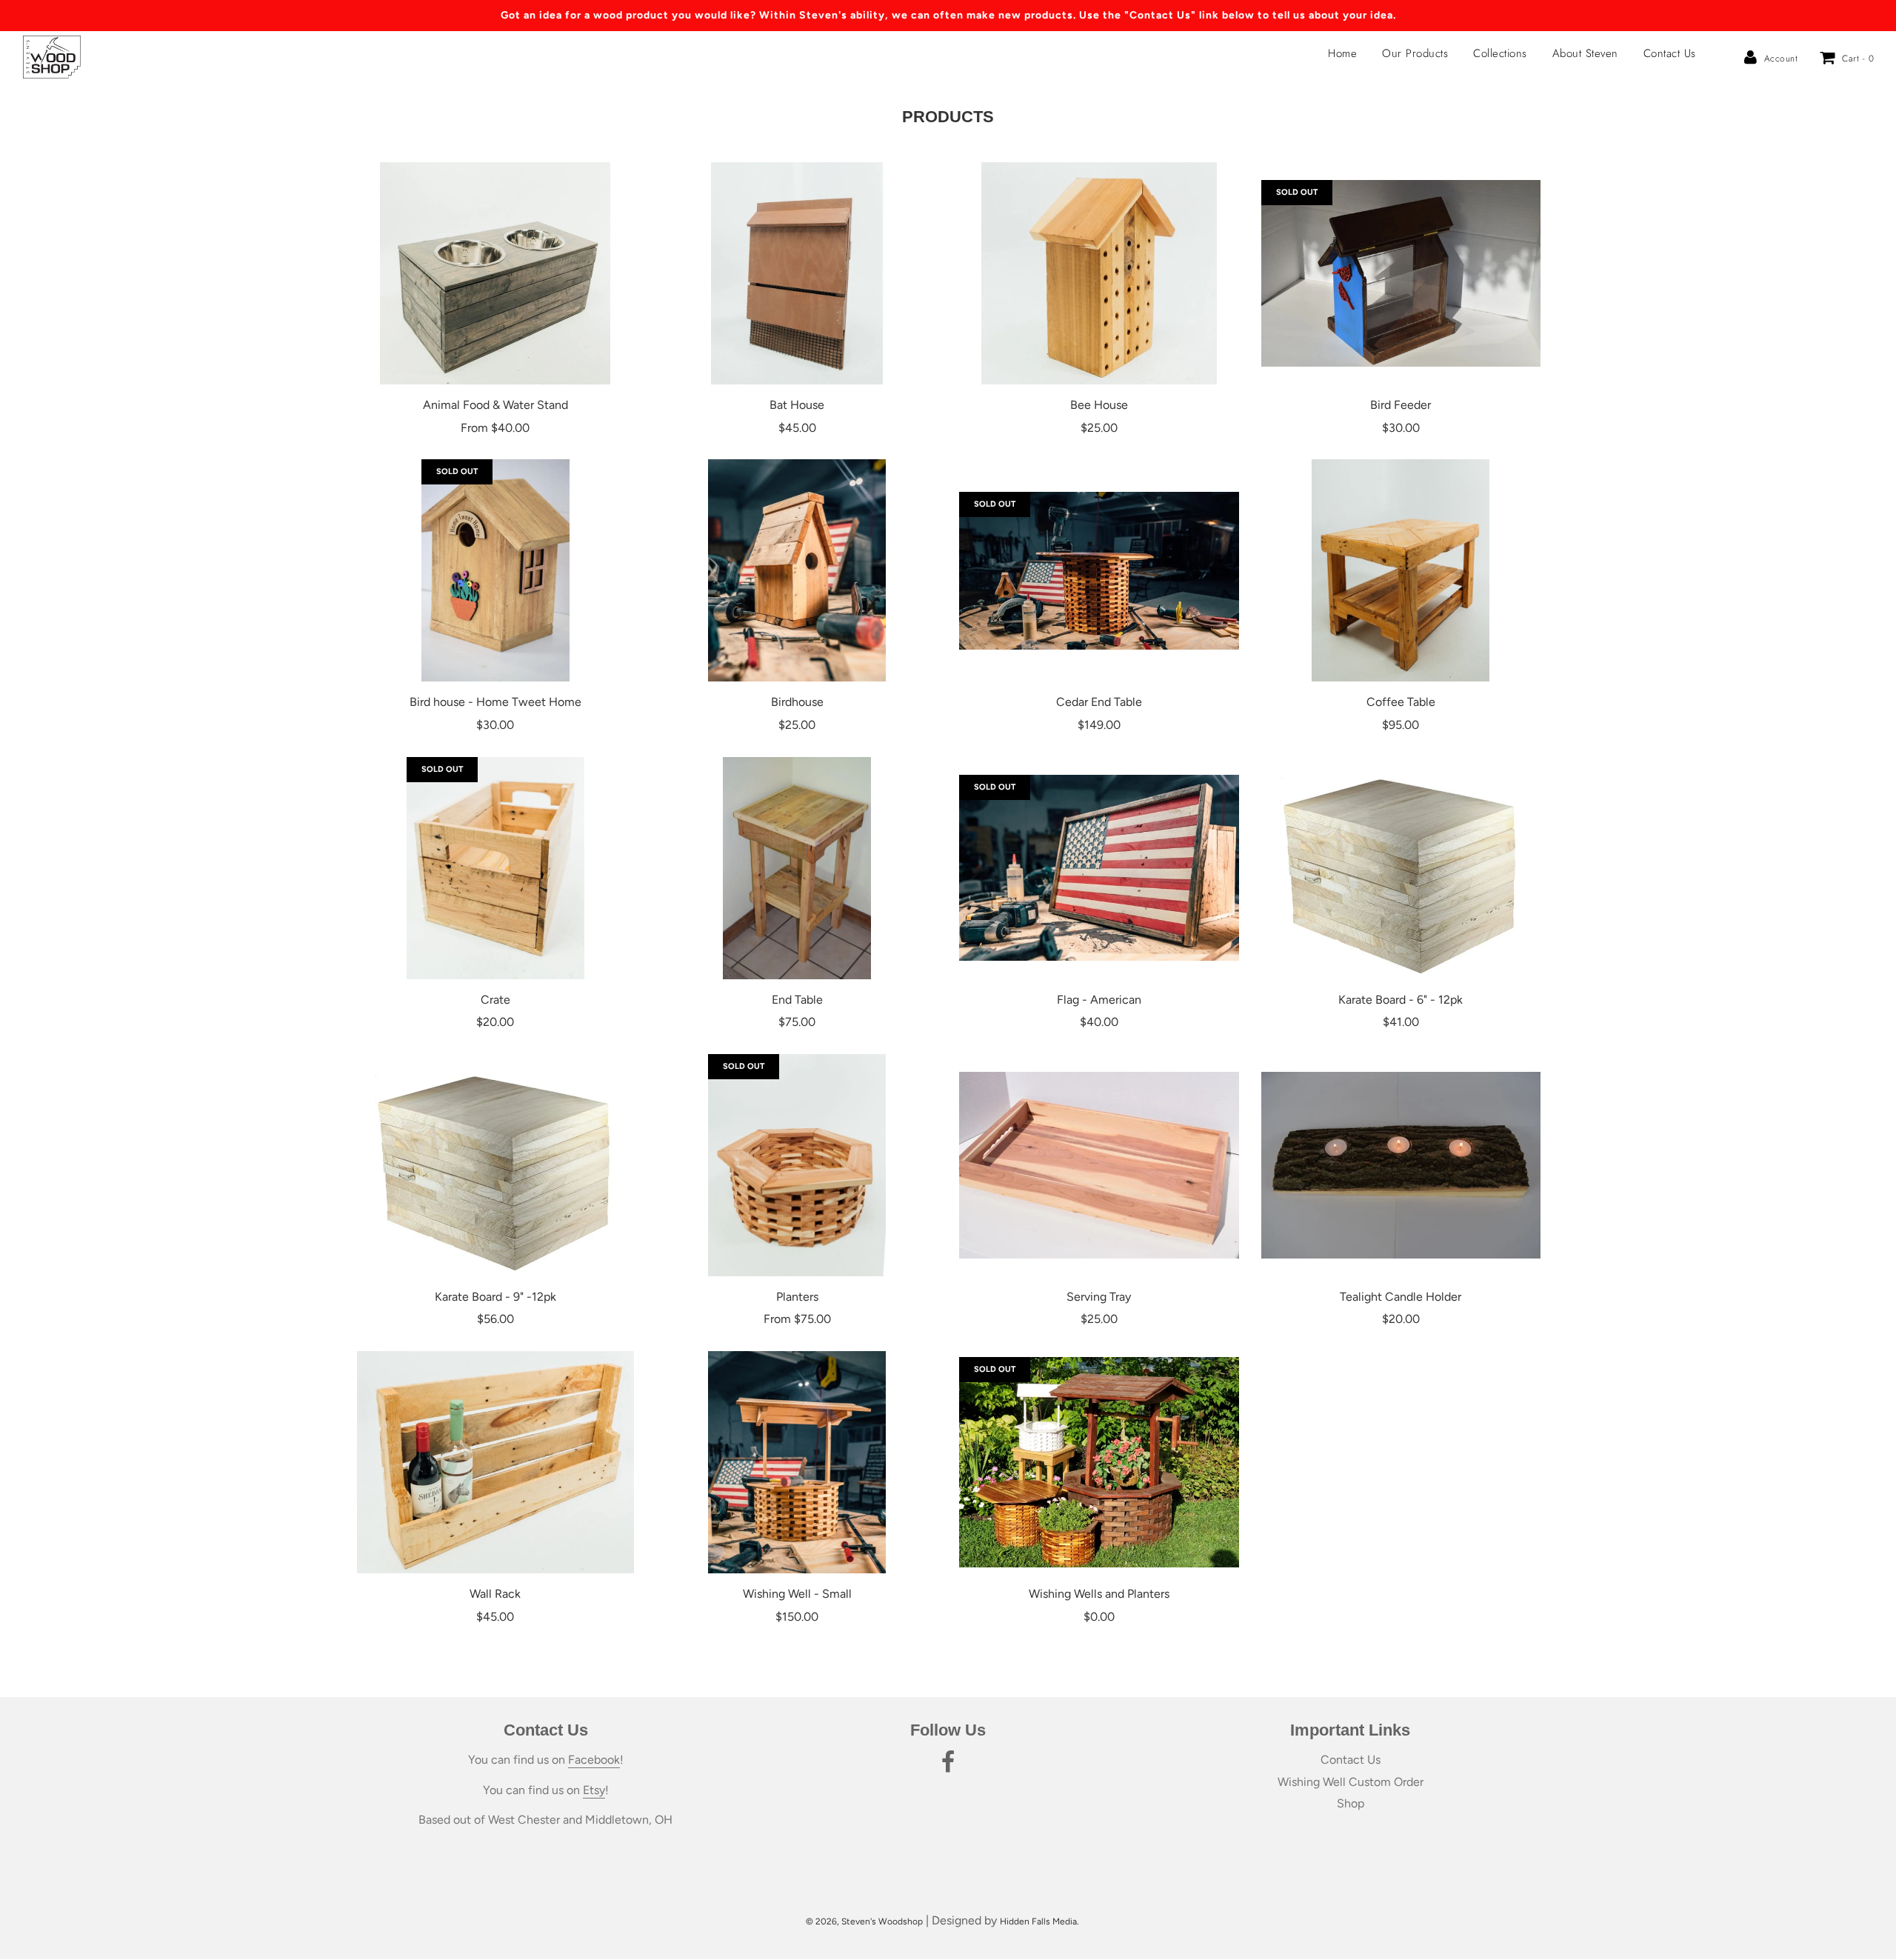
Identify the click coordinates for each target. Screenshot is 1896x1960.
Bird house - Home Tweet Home (495, 702)
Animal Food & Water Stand (495, 405)
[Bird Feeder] (1401, 273)
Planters (797, 1297)
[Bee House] (1099, 273)
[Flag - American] (1099, 868)
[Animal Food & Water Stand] (495, 273)
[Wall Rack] (495, 1462)
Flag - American (1099, 1000)
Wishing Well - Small (797, 1594)
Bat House (797, 405)
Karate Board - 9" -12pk (495, 1297)
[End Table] (798, 868)
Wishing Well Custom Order (1351, 1782)
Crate (495, 1000)
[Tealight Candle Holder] (1401, 1165)
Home (1342, 53)
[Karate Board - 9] (495, 1165)
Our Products (1415, 53)
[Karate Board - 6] (1401, 868)
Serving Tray (1099, 1297)
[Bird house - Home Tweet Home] (495, 570)
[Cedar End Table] (1099, 570)
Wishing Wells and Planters (1099, 1594)
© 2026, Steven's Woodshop (864, 1921)
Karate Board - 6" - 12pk (1401, 1000)
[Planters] (798, 1165)
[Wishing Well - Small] (798, 1462)
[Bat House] (798, 273)
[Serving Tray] (1099, 1165)
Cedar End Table (1099, 702)
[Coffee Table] (1401, 570)
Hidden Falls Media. (1039, 1921)
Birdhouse (797, 702)
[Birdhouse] (798, 570)
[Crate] (495, 868)
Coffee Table (1401, 702)
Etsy (594, 1790)
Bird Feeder (1401, 405)
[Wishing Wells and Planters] (1099, 1462)
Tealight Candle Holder (1401, 1297)
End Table (797, 1000)
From (495, 428)
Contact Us (1670, 53)
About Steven (1585, 53)
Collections (1500, 53)
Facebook (594, 1760)
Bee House (1099, 405)
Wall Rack (495, 1594)
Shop (1351, 1803)
